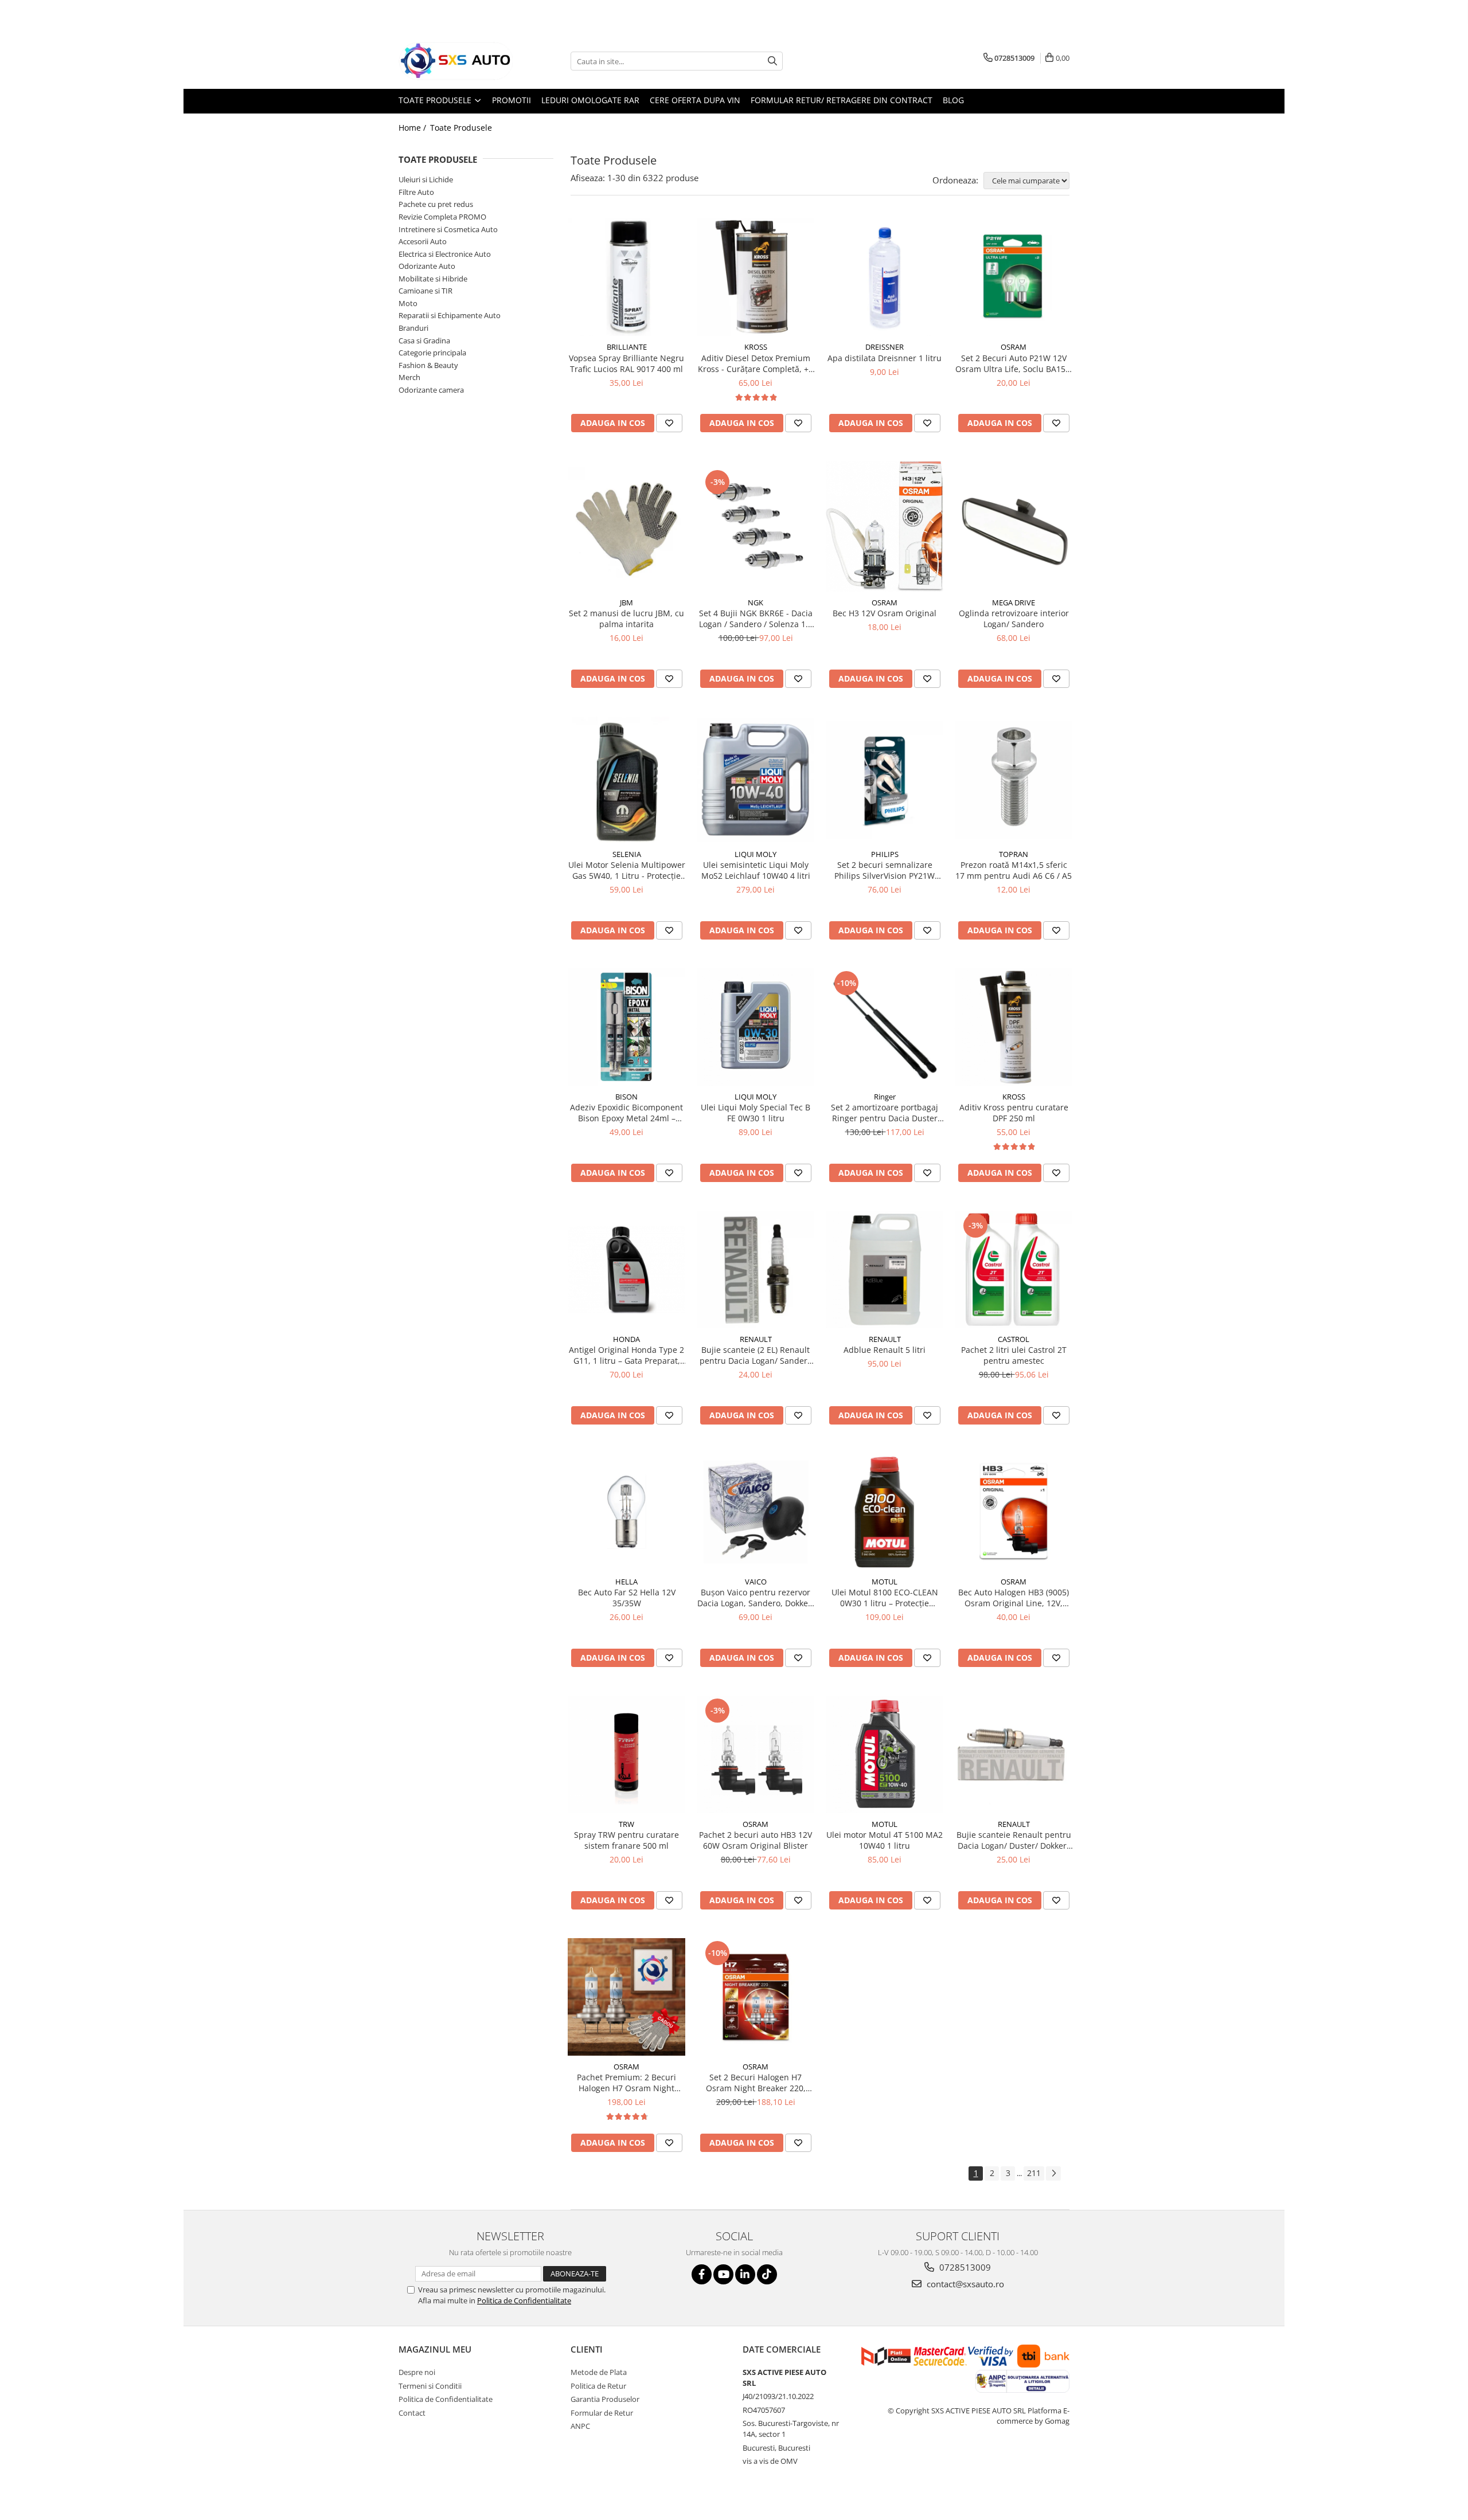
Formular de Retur (602, 2413)
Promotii (512, 100)
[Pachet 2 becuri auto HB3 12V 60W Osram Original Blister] (756, 1754)
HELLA (626, 1582)
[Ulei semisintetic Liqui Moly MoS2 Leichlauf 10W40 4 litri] (756, 780)
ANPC (580, 2426)
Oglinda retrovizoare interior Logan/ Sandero (1014, 619)
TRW (626, 1824)
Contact (412, 2413)
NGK (756, 602)
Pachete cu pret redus (436, 204)
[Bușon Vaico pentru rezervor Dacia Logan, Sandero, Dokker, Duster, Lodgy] (756, 1512)
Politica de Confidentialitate (524, 2300)
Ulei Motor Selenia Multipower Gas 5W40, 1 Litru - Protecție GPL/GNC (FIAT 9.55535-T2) (627, 870)
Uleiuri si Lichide (426, 179)
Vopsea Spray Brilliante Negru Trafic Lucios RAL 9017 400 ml (626, 363)
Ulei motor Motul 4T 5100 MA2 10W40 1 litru (885, 1840)
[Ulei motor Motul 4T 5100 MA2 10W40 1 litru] (885, 1754)
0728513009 (964, 2267)
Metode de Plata (599, 2372)
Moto (408, 303)
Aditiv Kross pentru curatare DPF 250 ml (1014, 1113)
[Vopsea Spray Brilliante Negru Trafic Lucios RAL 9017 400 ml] (626, 277)
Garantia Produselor (605, 2399)
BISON (626, 1097)
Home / (413, 128)
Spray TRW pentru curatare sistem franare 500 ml (626, 1840)
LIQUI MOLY (756, 854)
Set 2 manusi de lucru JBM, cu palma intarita (626, 619)
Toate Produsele (436, 100)
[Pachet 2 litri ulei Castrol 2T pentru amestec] (1014, 1269)
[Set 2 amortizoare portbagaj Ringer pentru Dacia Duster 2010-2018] (885, 1027)
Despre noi (417, 2372)
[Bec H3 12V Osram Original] (885, 526)
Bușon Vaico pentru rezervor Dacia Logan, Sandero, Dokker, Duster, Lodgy (756, 1598)
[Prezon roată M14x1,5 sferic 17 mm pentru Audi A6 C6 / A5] (1014, 780)
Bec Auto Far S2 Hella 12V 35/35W (627, 1598)
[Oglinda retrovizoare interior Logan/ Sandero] (1014, 526)
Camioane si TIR (425, 291)
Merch (409, 377)
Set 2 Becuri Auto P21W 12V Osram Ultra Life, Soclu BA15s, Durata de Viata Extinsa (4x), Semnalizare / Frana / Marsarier (1014, 363)
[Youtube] (723, 2274)
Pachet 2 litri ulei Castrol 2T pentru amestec (1014, 1355)
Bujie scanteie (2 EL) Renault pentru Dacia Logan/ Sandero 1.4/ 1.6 (756, 1355)
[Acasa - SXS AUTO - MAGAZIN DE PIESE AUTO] (456, 61)
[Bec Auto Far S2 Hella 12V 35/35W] (626, 1512)
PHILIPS (885, 854)
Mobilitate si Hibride (433, 279)
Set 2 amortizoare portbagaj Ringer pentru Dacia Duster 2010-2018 (885, 1113)
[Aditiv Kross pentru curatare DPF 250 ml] (1014, 1027)
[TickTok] (767, 2274)
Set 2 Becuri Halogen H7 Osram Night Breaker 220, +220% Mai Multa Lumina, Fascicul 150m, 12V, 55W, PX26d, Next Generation (756, 2083)
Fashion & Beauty (428, 365)
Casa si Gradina (424, 341)
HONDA (626, 1339)
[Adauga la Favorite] (669, 423)
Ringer (885, 1097)
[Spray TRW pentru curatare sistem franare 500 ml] (626, 1754)
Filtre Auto (416, 192)
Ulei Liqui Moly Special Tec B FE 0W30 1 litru (756, 1113)
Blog (953, 100)
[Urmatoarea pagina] (1053, 2173)
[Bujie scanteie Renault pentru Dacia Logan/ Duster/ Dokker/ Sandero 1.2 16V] (1014, 1754)
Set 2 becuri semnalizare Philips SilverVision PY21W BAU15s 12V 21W (885, 870)
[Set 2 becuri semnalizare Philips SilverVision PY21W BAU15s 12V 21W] (885, 780)
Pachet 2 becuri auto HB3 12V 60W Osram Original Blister (756, 1840)
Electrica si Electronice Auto (445, 254)
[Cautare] (772, 61)
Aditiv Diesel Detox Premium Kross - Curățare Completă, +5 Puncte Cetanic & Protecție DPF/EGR (756, 363)
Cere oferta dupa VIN (695, 100)
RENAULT (756, 1339)
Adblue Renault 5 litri (885, 1350)
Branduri (413, 328)
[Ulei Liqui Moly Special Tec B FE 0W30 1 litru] (756, 1027)
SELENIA (627, 854)
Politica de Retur (598, 2386)
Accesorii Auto (423, 241)
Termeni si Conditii (430, 2386)
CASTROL (1014, 1339)
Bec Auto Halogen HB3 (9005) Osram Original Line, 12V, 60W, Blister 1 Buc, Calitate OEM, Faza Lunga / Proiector (1014, 1598)
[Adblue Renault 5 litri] (885, 1269)
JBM (626, 602)
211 (1034, 2173)
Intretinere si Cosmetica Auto (448, 229)
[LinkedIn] (745, 2274)
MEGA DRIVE (1014, 602)
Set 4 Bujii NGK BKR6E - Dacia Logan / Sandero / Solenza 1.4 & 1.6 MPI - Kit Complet (756, 619)
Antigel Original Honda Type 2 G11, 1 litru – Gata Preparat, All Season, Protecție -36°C (626, 1355)
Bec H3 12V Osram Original (885, 613)
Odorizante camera (431, 390)
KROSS (756, 347)
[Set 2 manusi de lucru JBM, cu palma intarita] (626, 526)
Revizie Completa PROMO (442, 217)
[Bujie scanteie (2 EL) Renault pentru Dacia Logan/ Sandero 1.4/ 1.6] (756, 1269)
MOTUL (885, 1582)
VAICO (756, 1582)
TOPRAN (1014, 854)
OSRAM (1014, 347)
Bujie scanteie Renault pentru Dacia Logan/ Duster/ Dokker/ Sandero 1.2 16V (1014, 1840)
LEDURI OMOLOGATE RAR (590, 100)
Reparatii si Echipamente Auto (450, 315)
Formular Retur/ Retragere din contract (842, 100)
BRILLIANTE (627, 347)
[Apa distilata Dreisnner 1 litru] (885, 277)
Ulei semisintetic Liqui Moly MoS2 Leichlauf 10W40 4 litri (756, 870)
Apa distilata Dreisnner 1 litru (885, 358)
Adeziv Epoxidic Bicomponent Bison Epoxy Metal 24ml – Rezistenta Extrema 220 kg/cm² (626, 1113)
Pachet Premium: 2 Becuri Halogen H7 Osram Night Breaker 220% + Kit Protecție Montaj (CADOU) (626, 2083)
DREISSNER (885, 347)
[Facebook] (702, 2274)
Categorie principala (432, 353)
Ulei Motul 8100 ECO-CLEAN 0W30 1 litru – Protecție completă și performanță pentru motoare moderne (885, 1598)
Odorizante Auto (427, 266)
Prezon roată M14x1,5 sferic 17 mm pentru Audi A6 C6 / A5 (1014, 870)
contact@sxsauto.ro (964, 2284)
